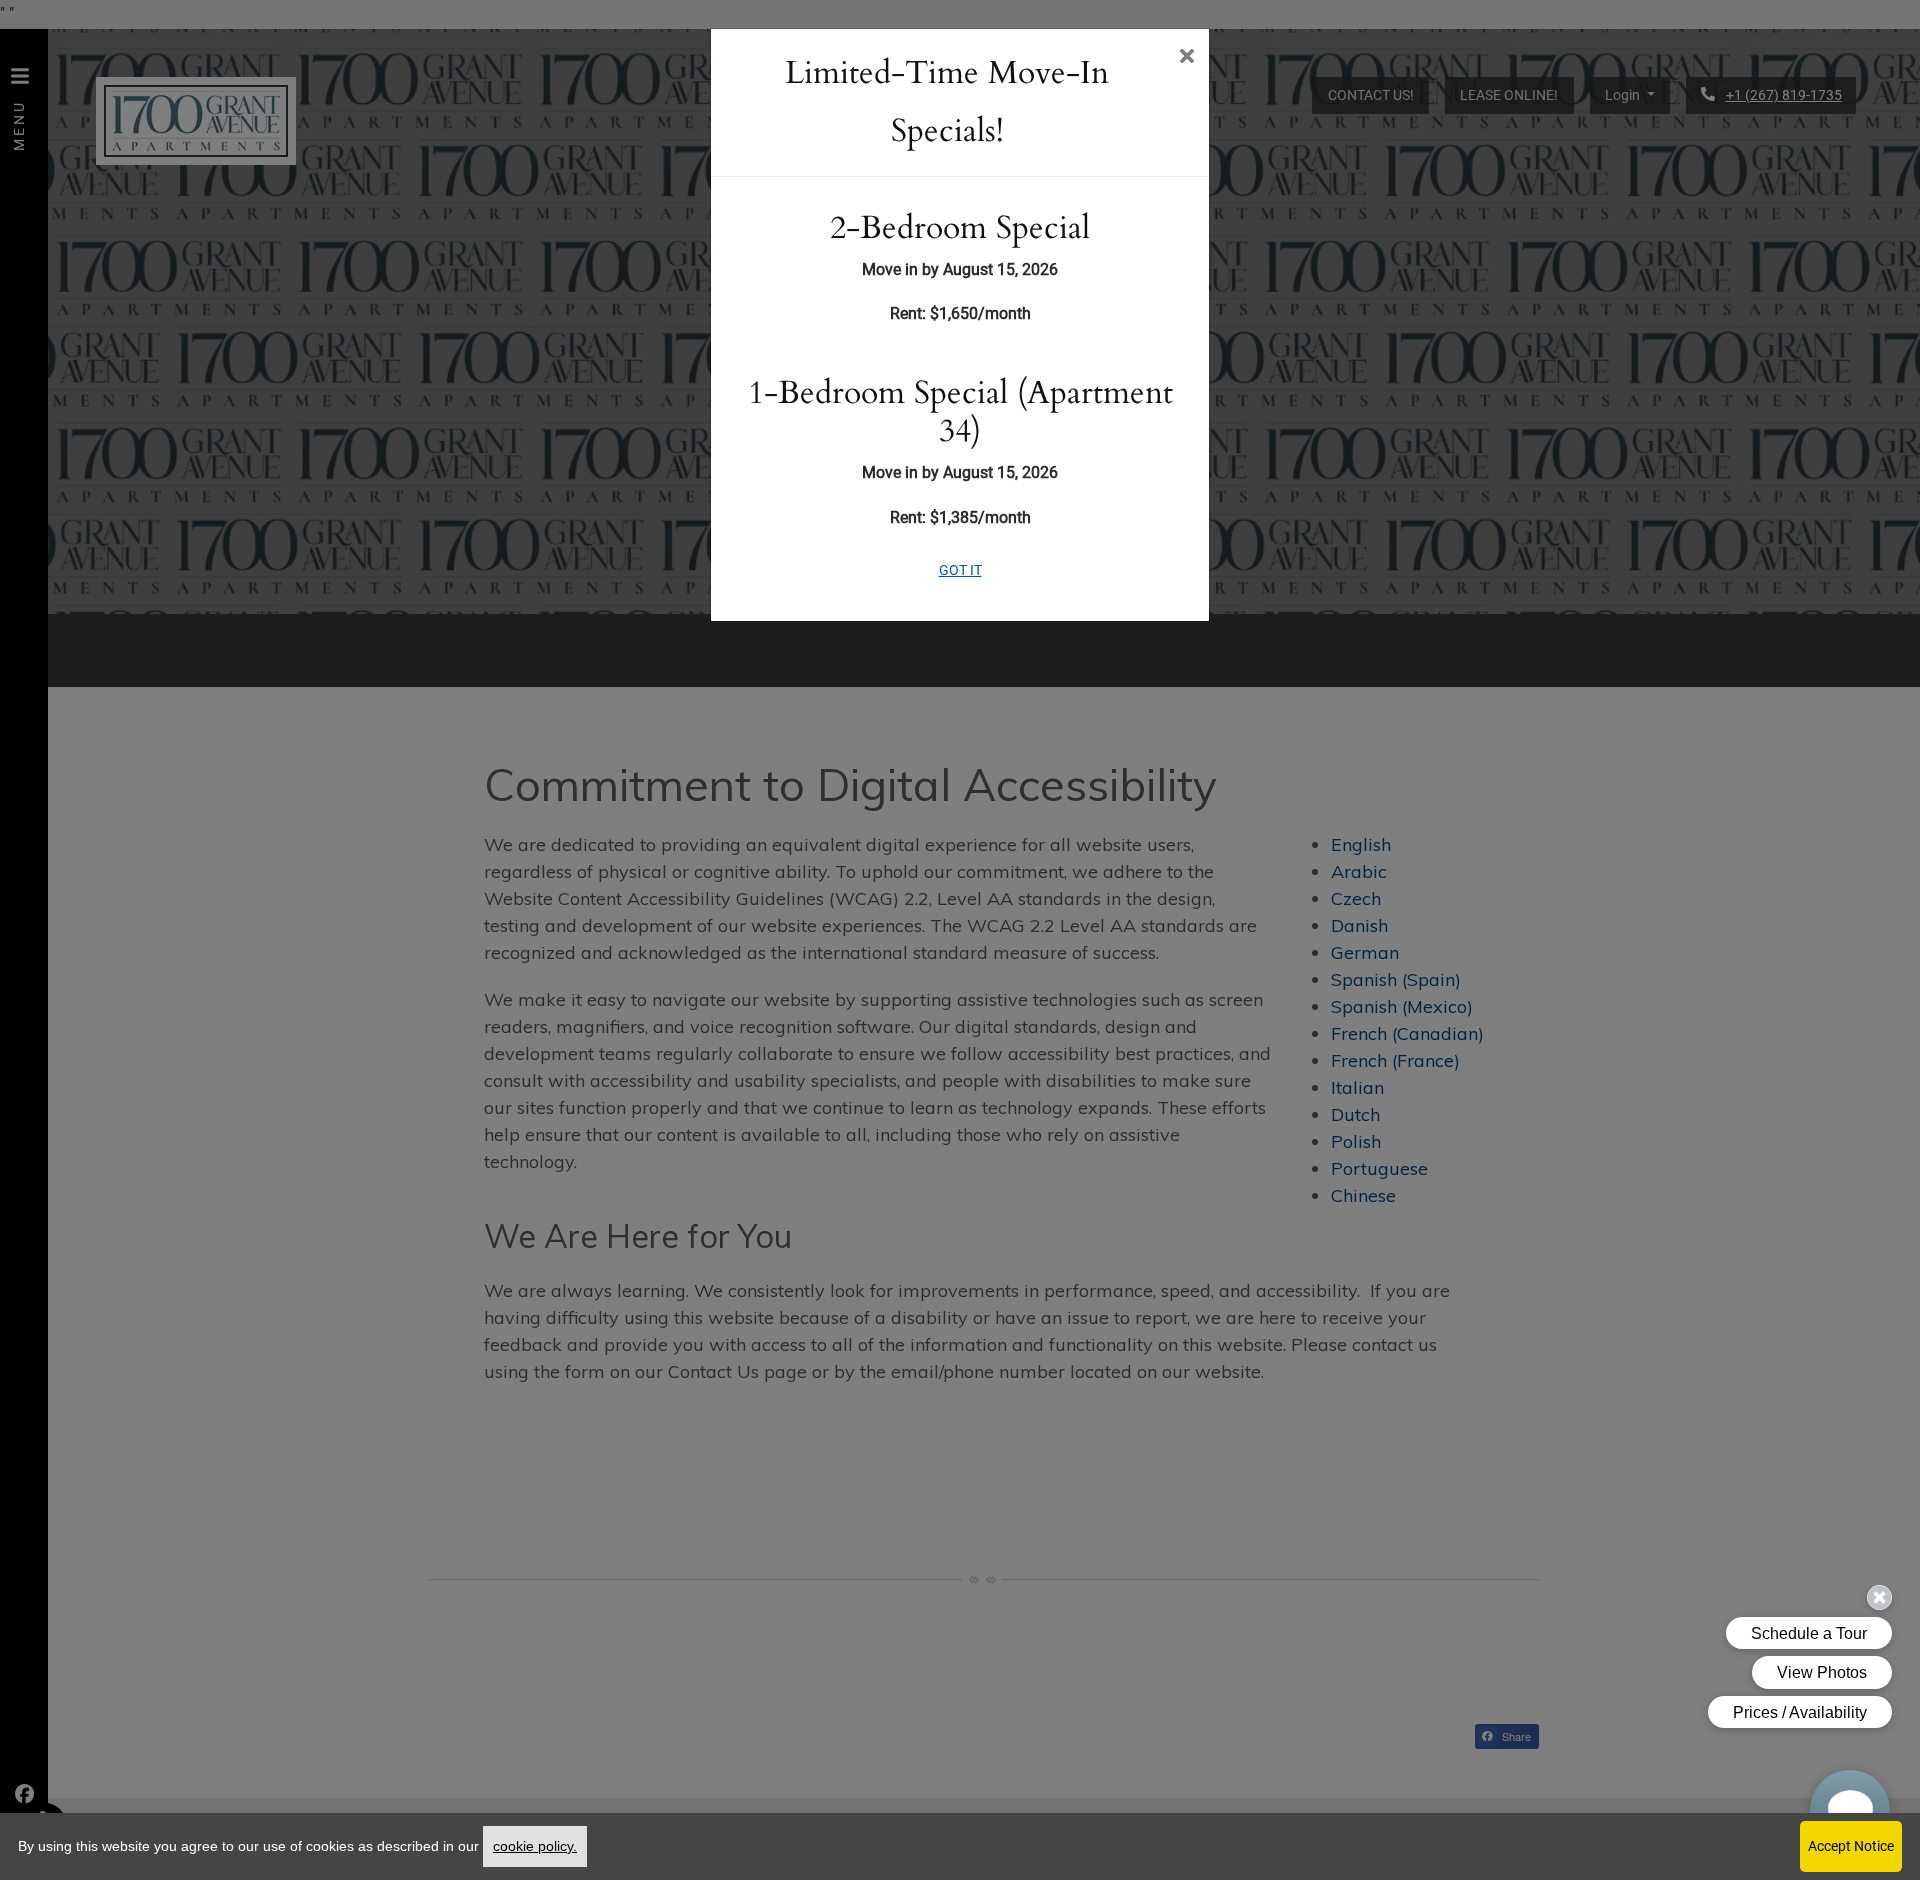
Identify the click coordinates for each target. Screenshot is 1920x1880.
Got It (960, 570)
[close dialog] (1186, 58)
